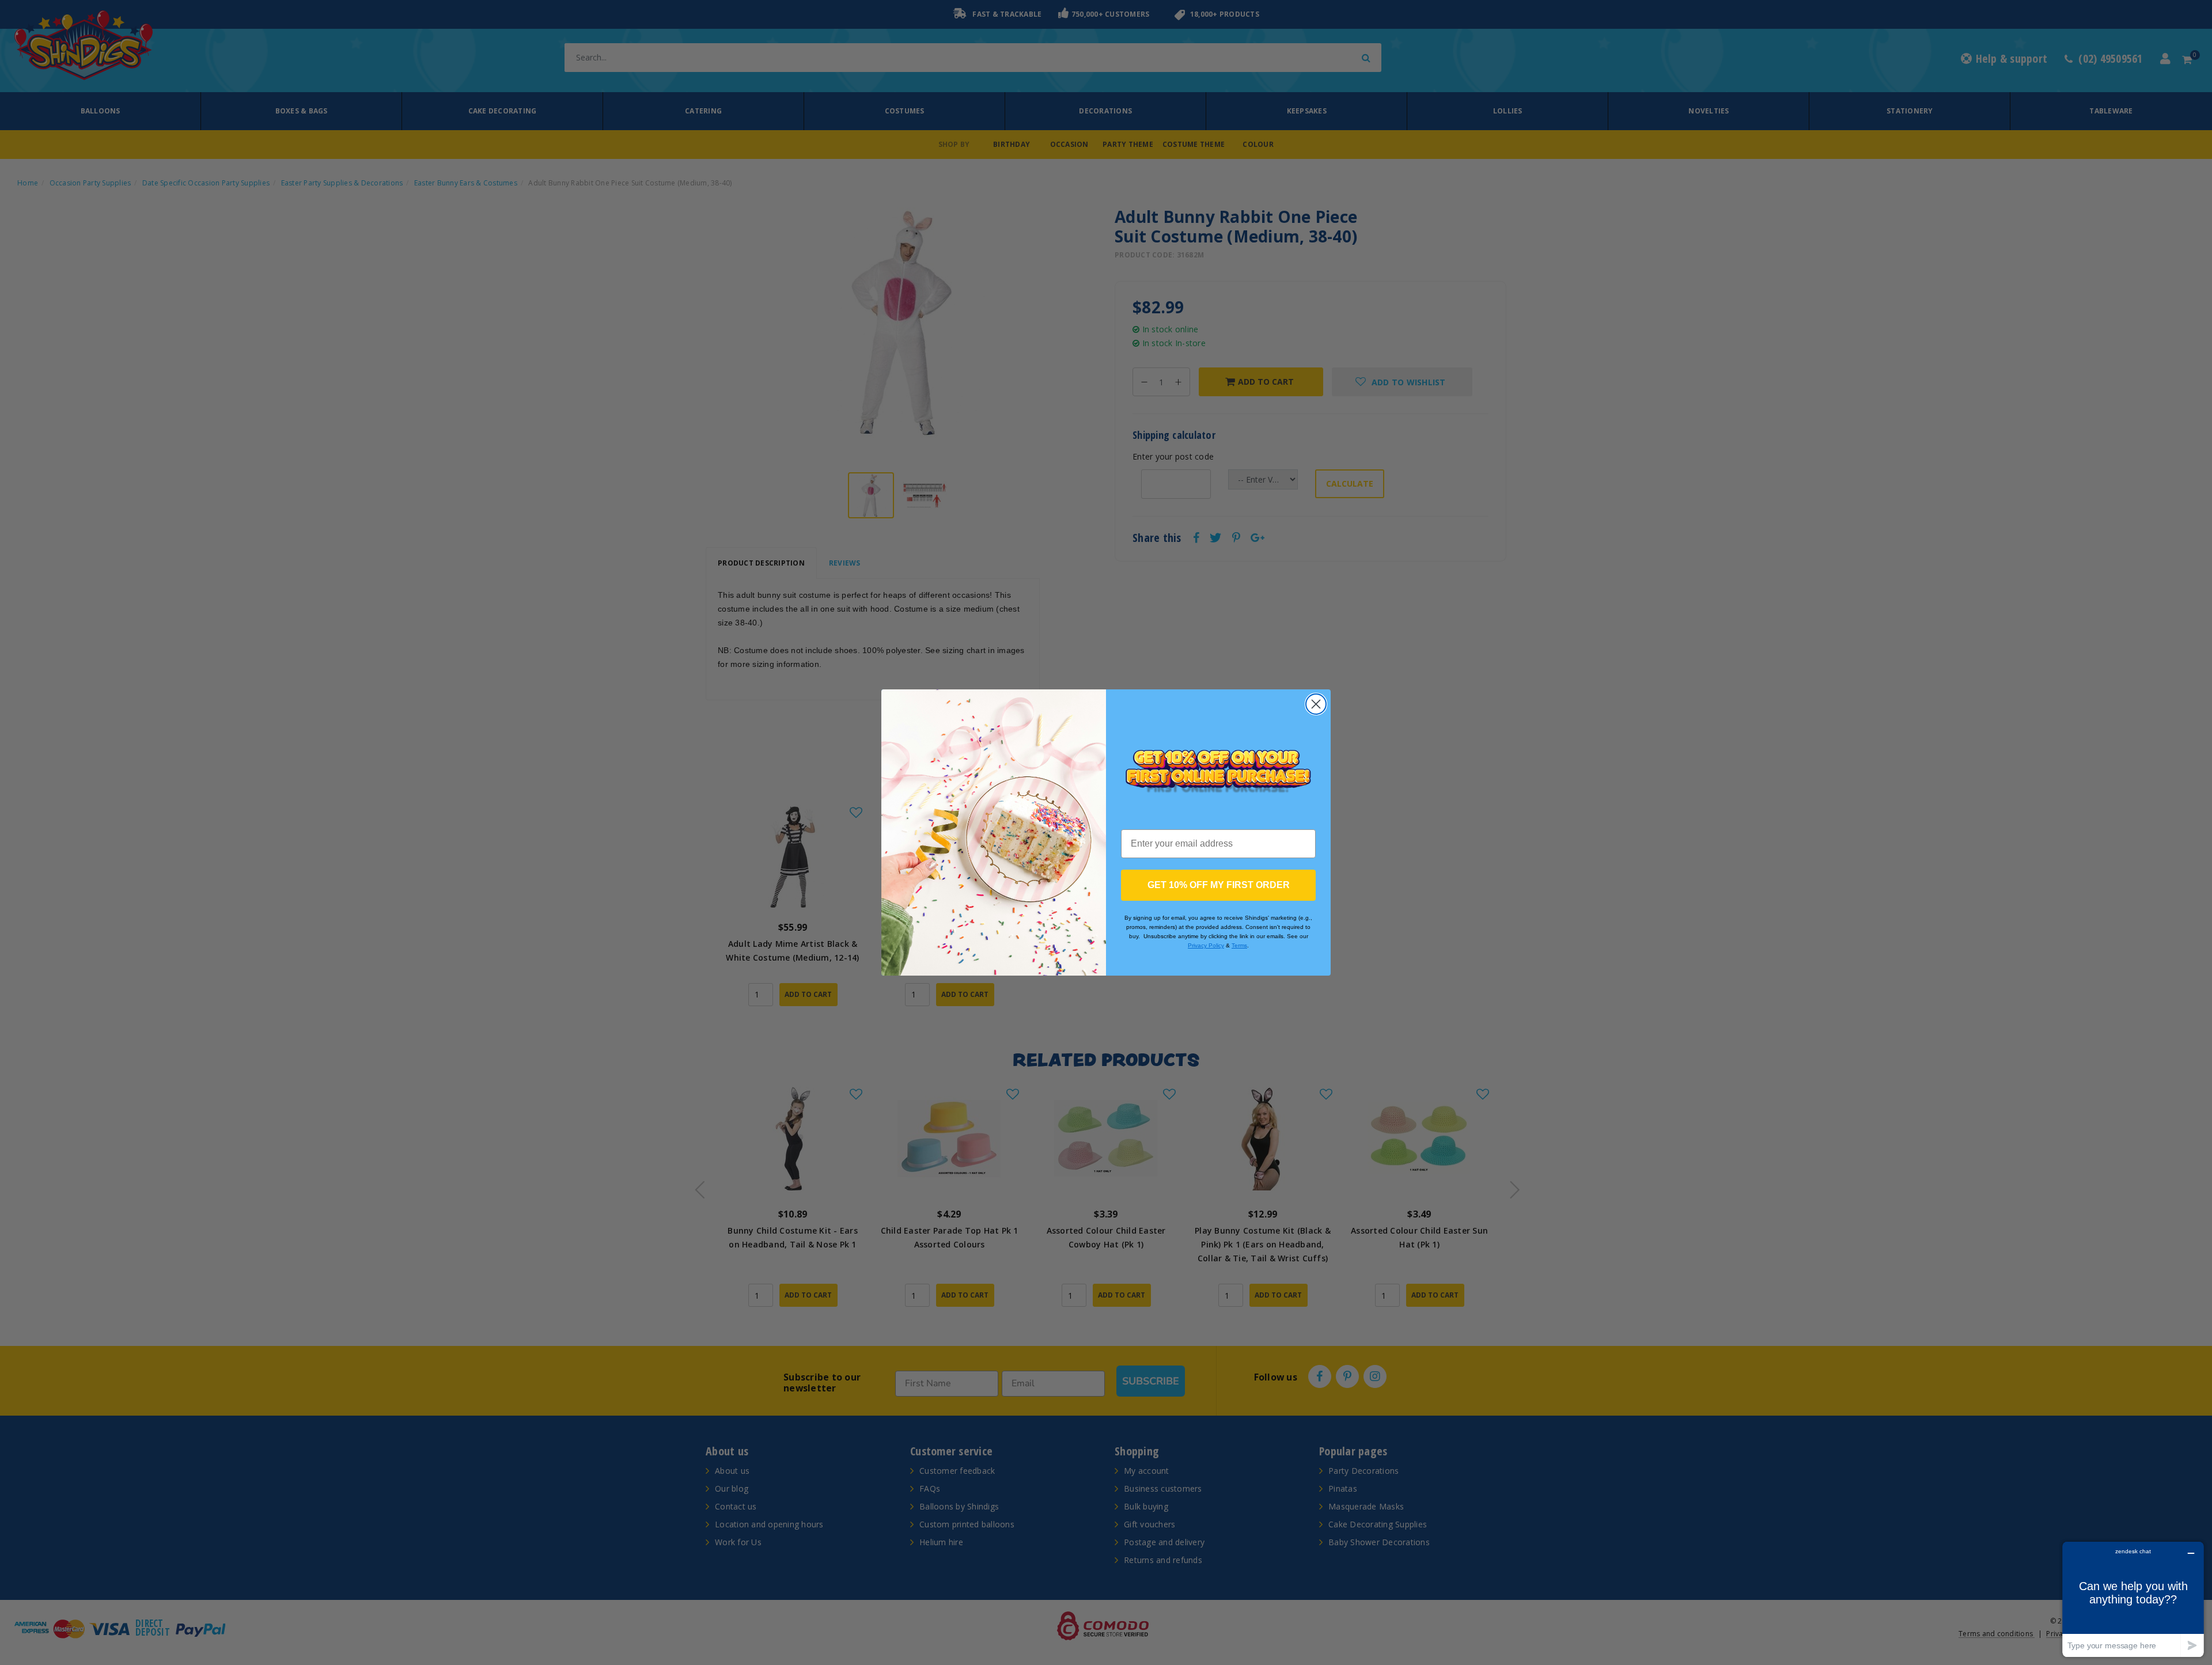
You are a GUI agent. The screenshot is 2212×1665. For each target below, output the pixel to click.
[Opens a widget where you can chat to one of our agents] (2133, 1599)
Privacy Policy (1206, 945)
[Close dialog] (1316, 704)
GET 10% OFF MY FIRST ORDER (1219, 885)
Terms (1239, 945)
